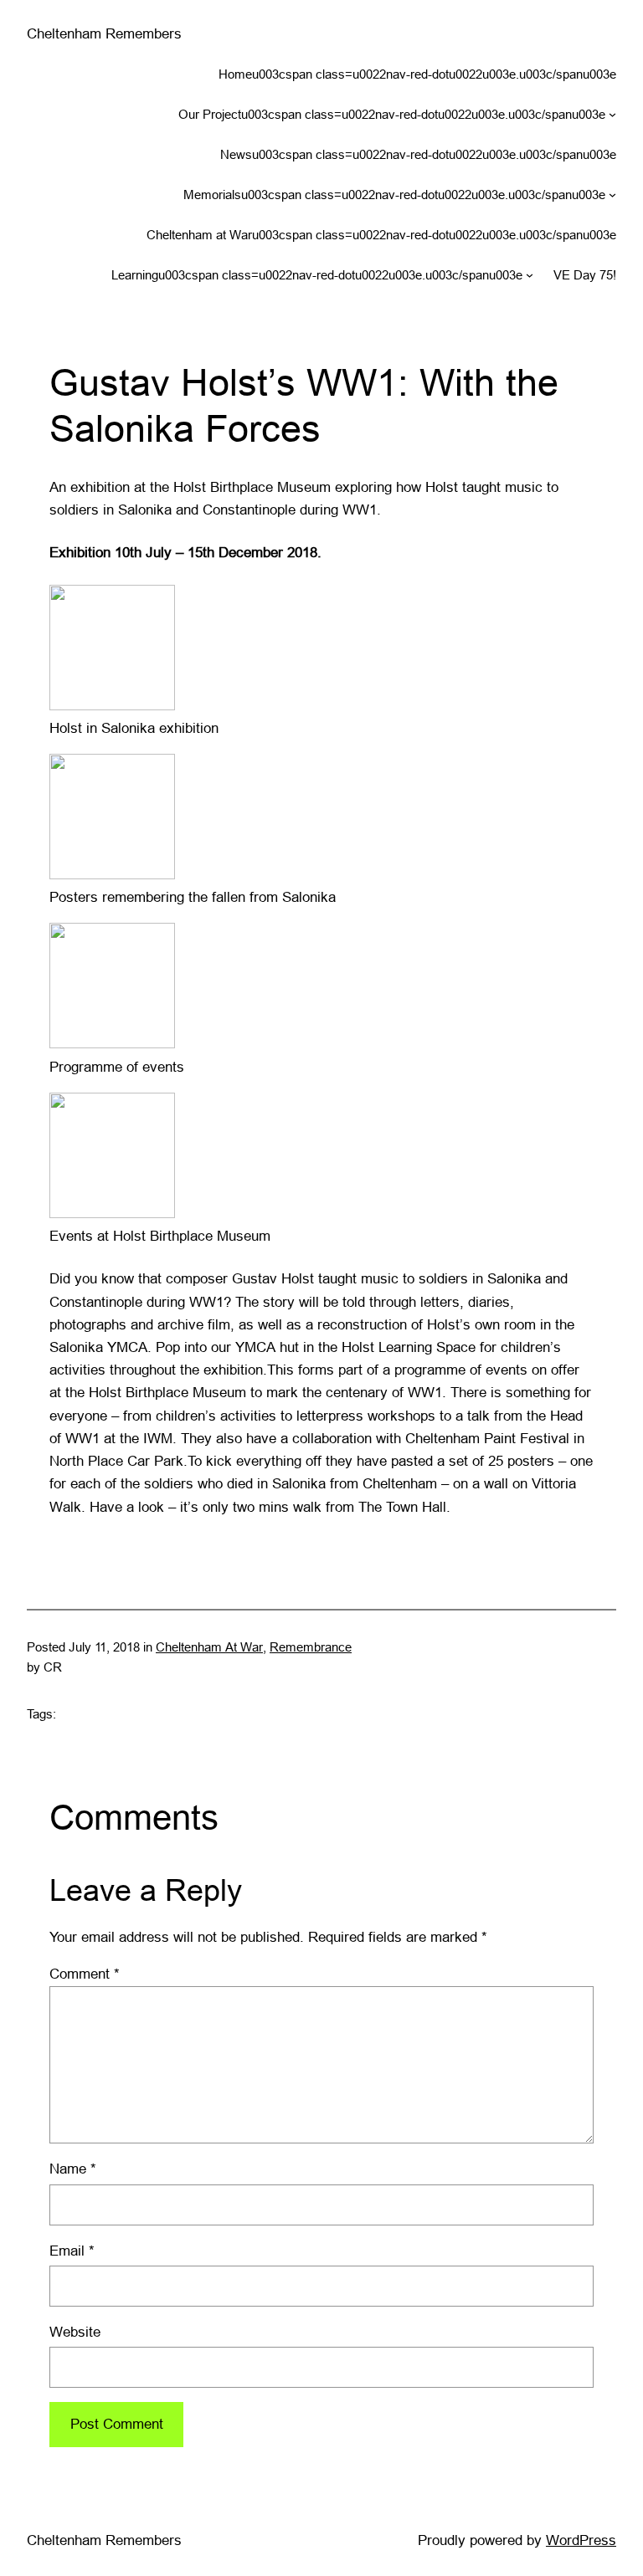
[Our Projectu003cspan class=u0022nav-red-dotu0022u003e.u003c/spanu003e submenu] (612, 114)
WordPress (581, 2540)
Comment (85, 1974)
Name (73, 2169)
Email (72, 2251)
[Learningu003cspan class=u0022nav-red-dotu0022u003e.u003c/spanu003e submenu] (530, 275)
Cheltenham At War (209, 1647)
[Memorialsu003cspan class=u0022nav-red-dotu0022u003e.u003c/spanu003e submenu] (612, 195)
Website (75, 2332)
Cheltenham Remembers (104, 34)
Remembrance (311, 1647)
